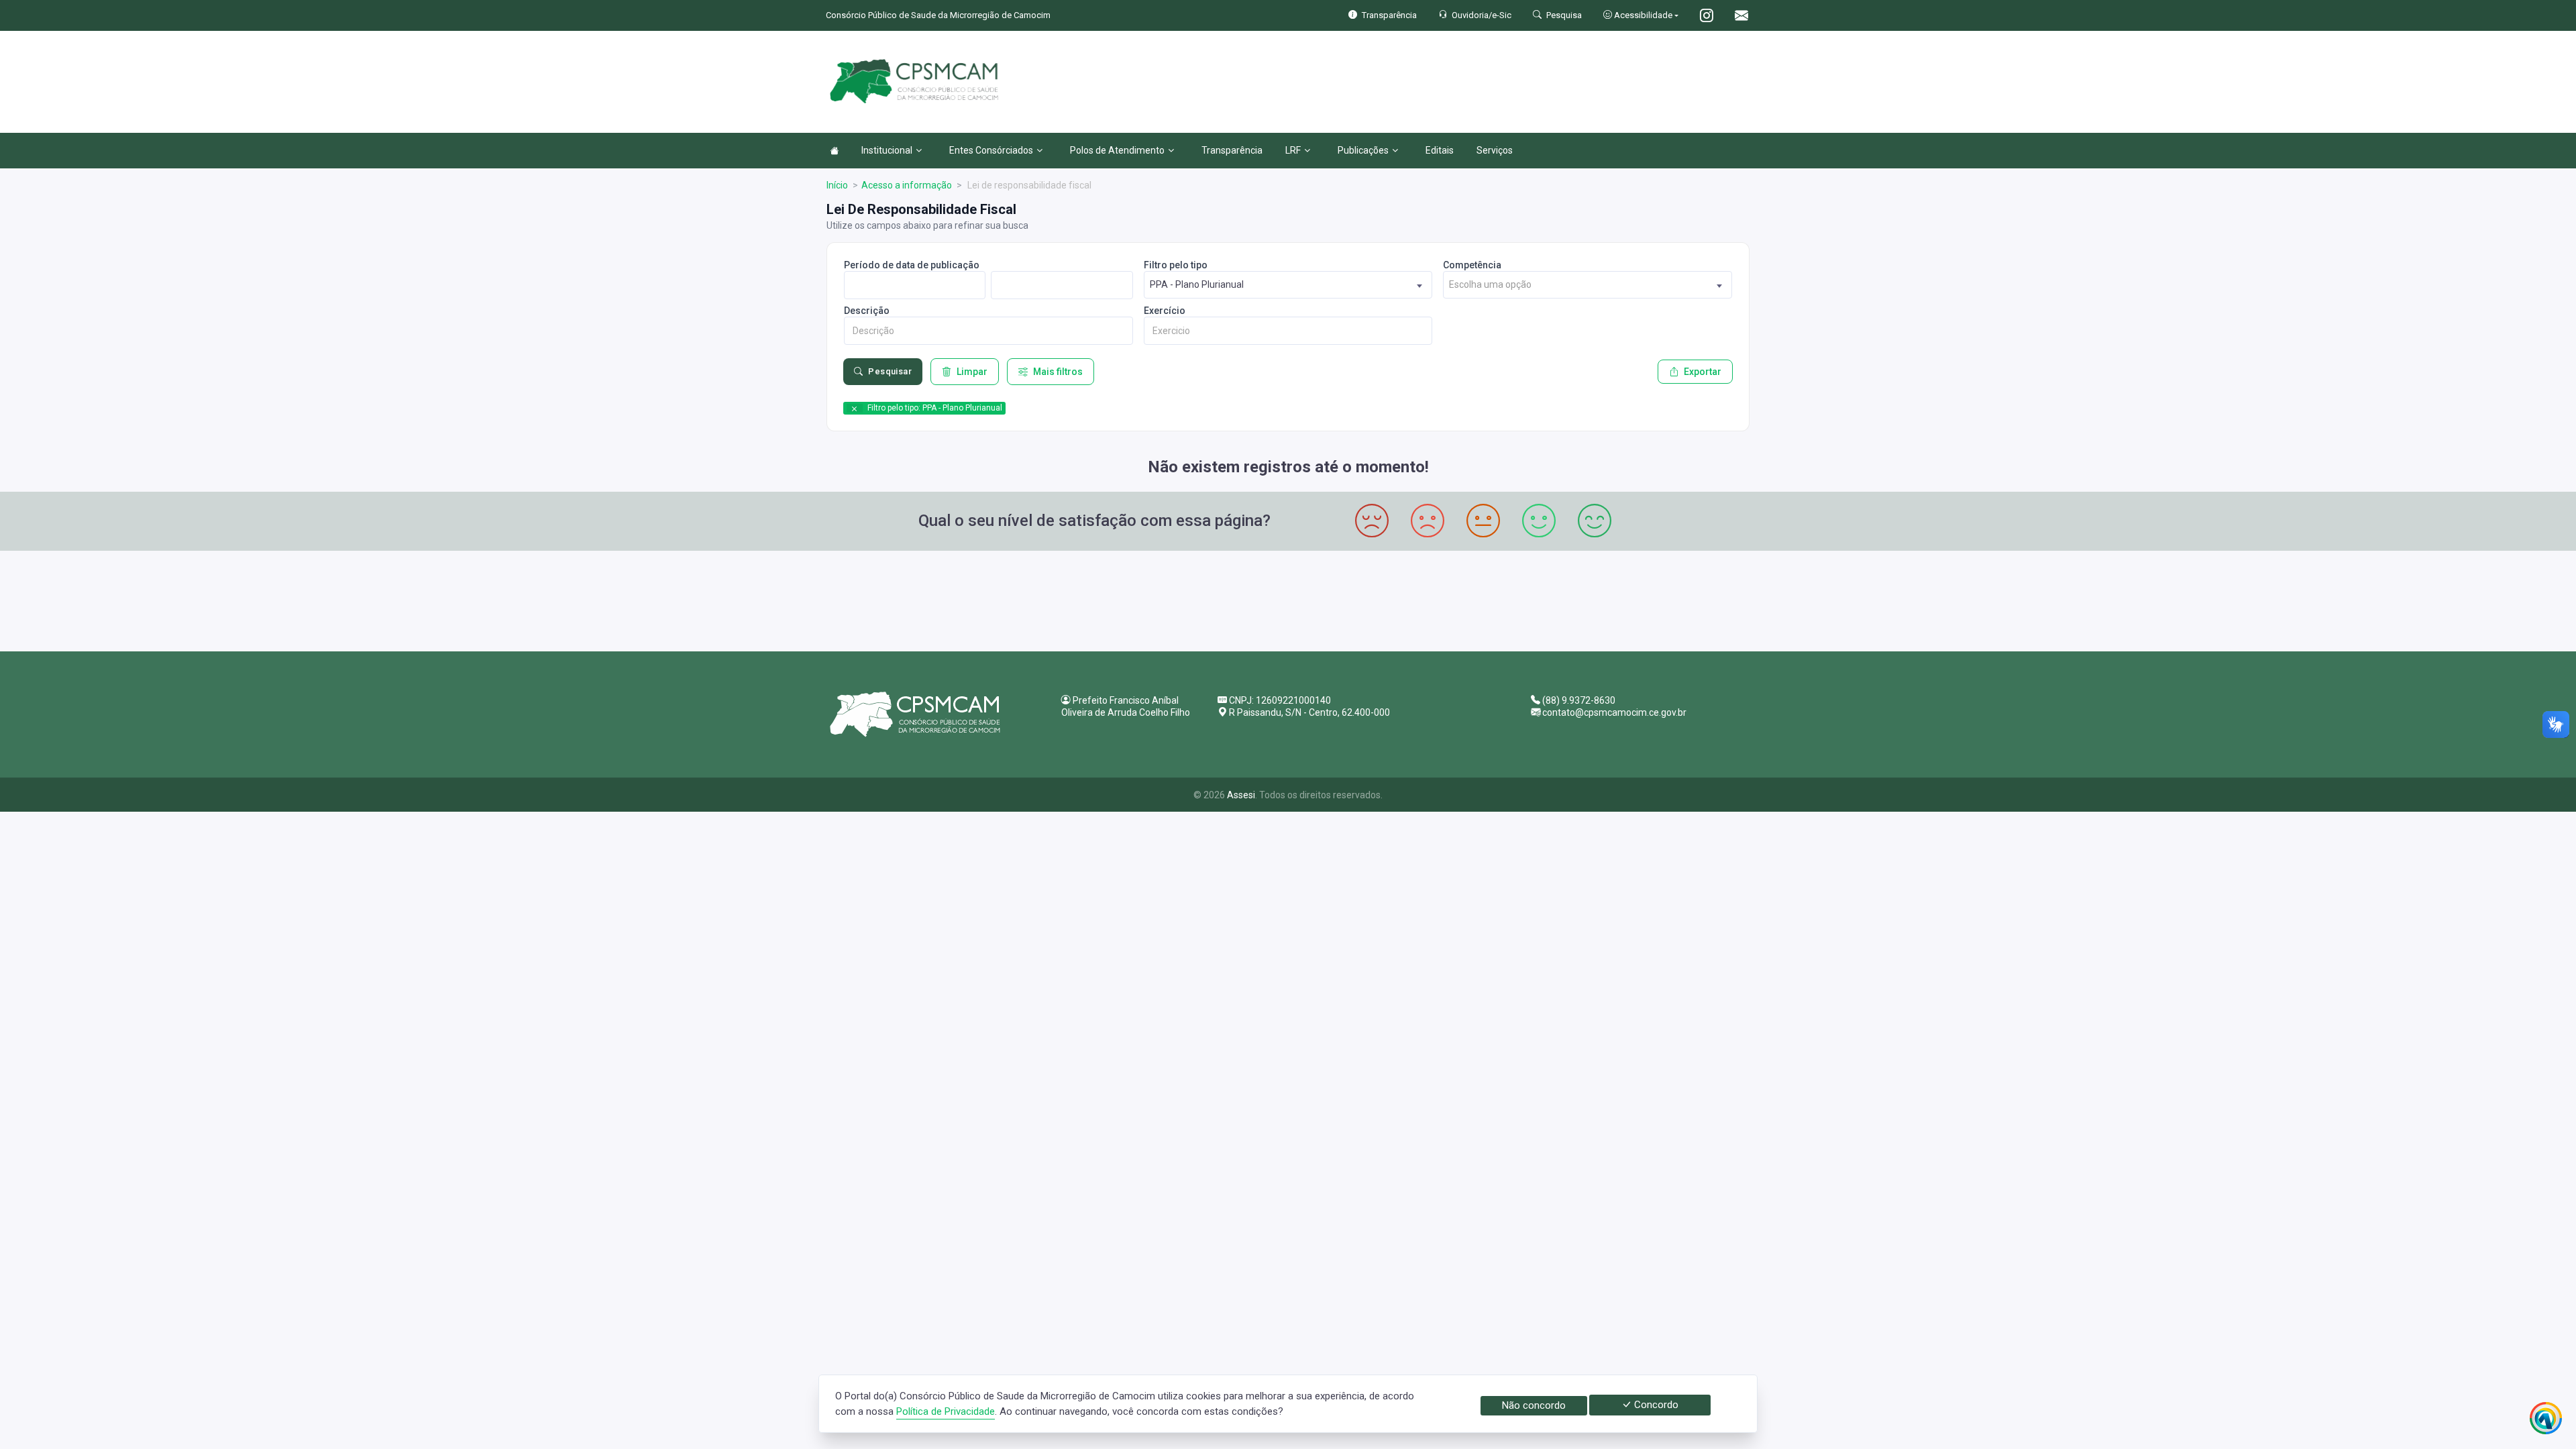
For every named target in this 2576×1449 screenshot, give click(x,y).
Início (837, 185)
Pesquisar (890, 371)
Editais (1440, 150)
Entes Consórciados (991, 150)
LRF (1293, 150)
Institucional (887, 150)
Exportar (1703, 372)
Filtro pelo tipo (1176, 265)
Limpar (972, 372)
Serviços (1495, 150)
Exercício (1165, 311)
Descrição (867, 311)
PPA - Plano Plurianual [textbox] (1197, 284)
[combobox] (1288, 285)
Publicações (1363, 150)
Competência (1472, 265)
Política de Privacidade (946, 1411)
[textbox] (1588, 285)
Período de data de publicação (912, 265)
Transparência (1232, 150)
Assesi (1241, 795)
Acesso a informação (907, 185)
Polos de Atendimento (1117, 150)
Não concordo (1534, 1405)
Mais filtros (1058, 372)
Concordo (1655, 1405)
